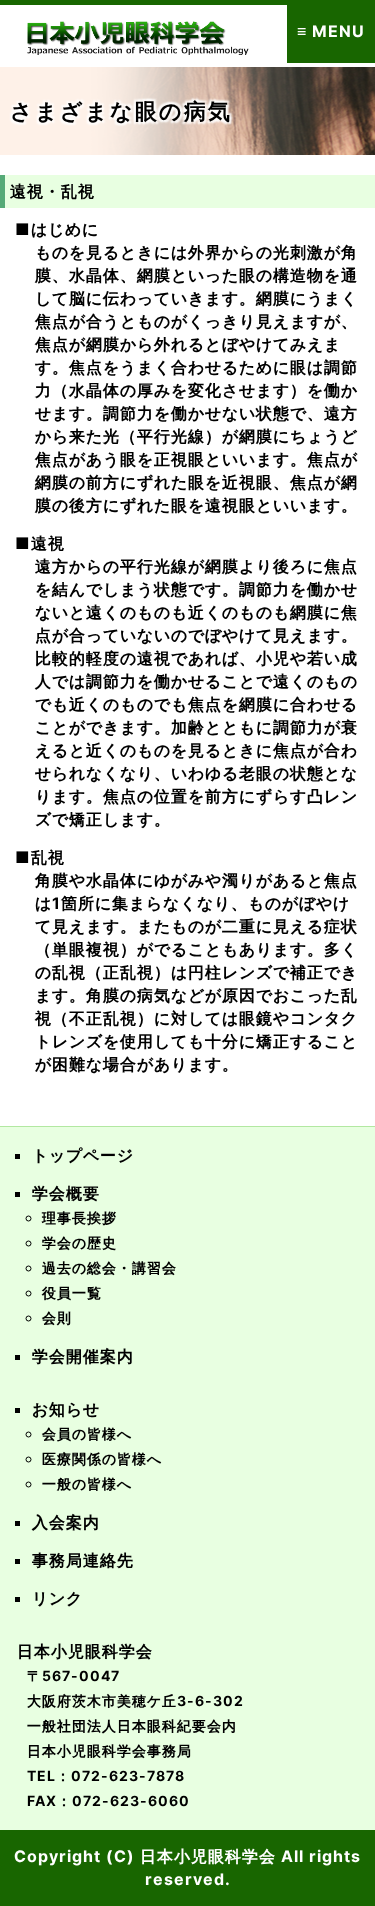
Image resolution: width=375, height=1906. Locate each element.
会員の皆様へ (87, 1433)
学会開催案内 (83, 1356)
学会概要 (66, 1193)
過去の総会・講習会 (109, 1267)
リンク (57, 1598)
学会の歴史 (79, 1242)
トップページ (83, 1155)
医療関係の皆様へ (102, 1458)
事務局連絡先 (83, 1560)
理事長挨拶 (79, 1217)
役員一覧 (72, 1292)
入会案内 (66, 1522)
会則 (57, 1317)
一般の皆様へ (87, 1483)
